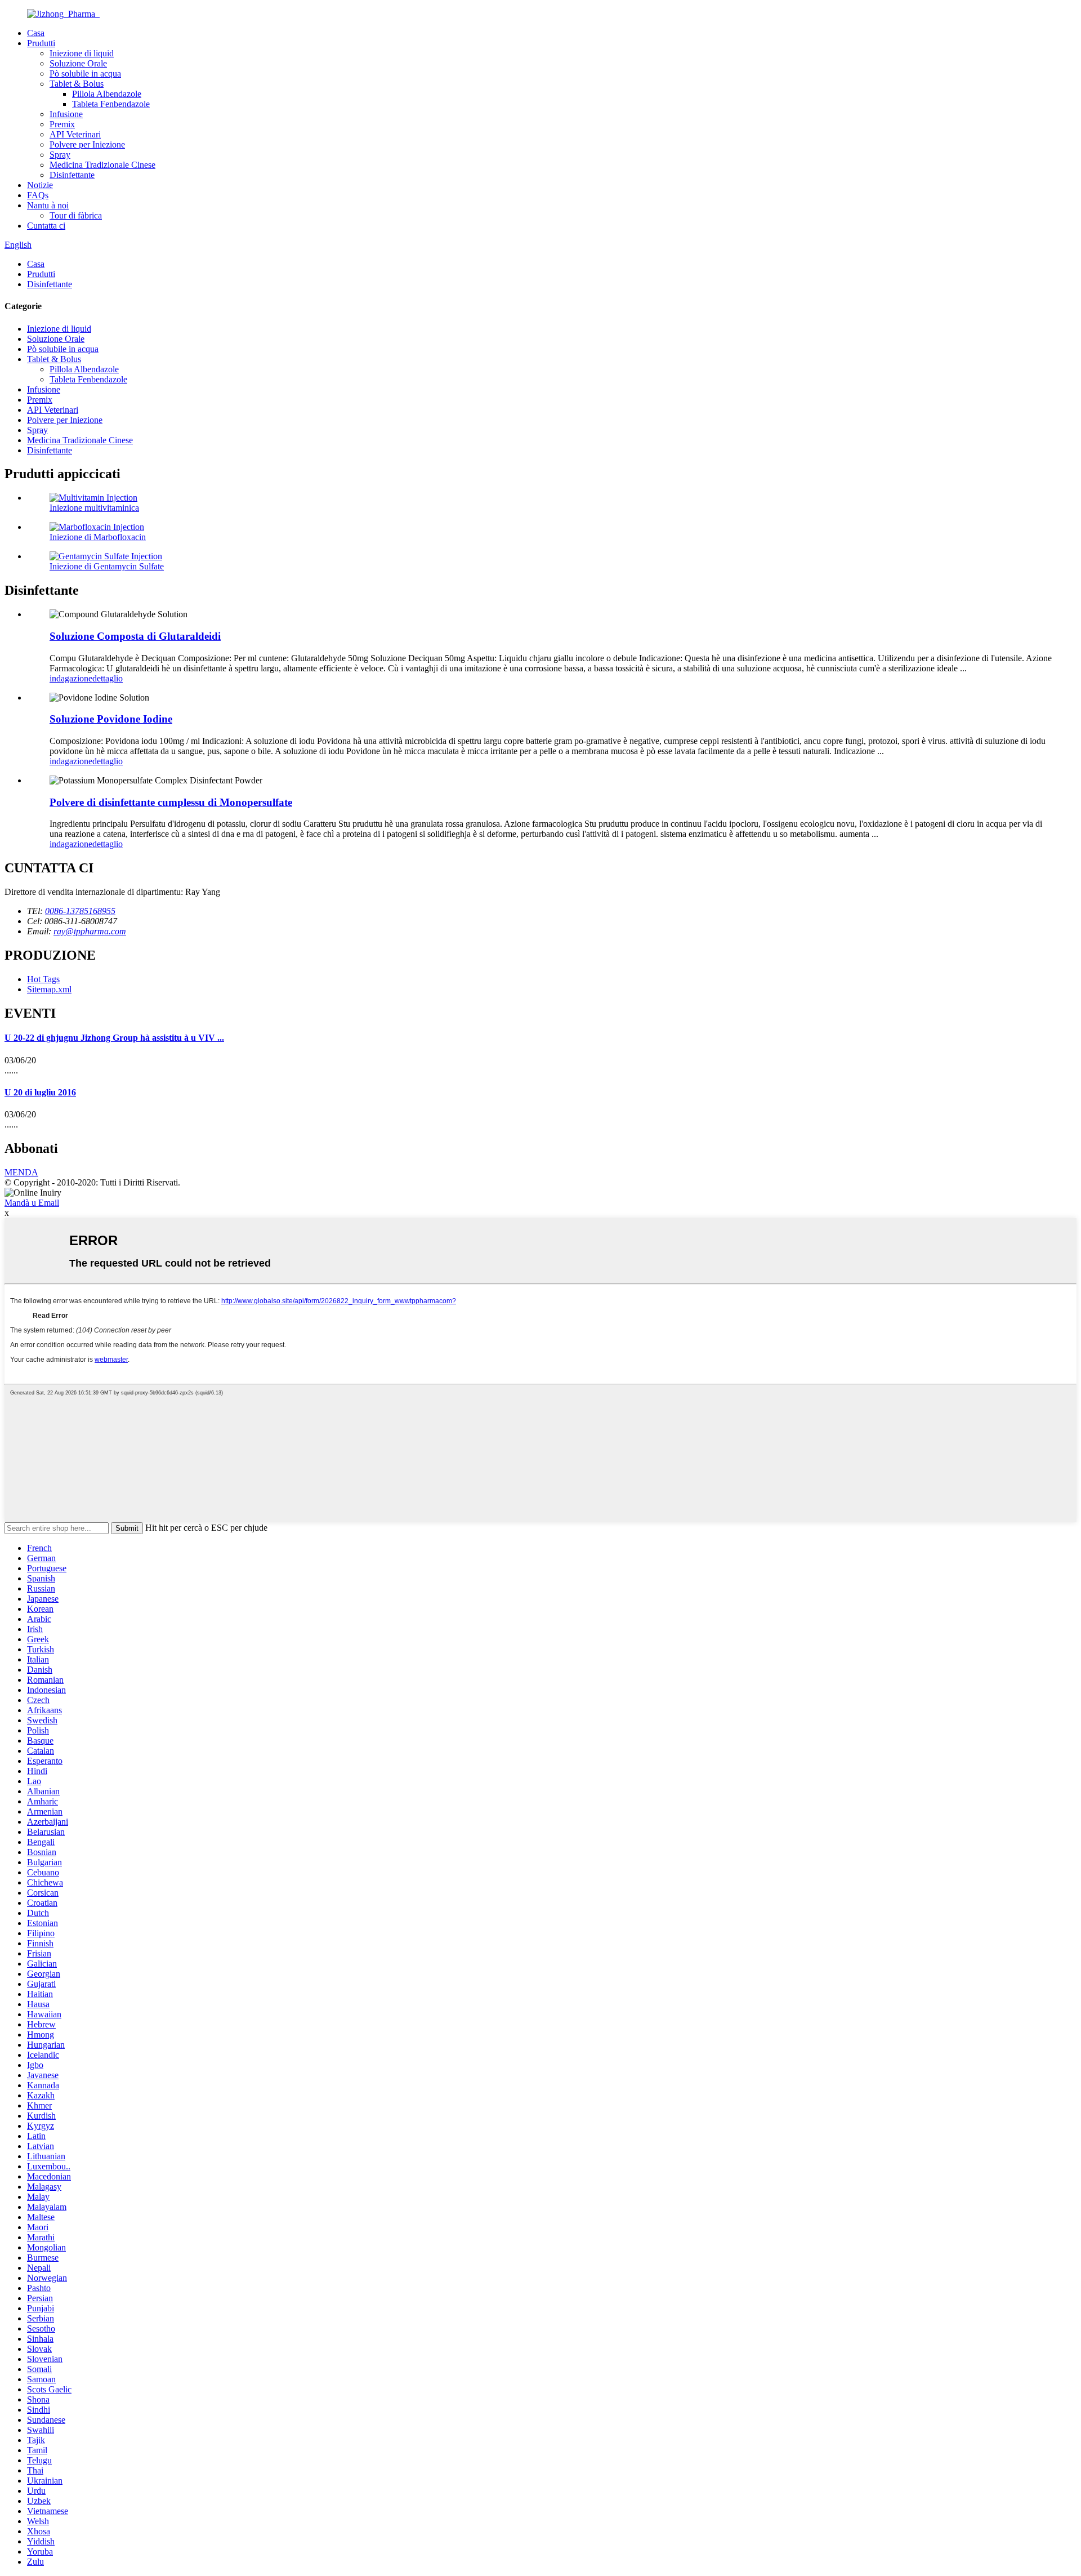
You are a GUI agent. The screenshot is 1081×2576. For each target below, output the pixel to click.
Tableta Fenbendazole (111, 104)
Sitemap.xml (49, 989)
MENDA (21, 1172)
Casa (36, 33)
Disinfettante (72, 175)
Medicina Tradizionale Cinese (102, 165)
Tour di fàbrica (76, 215)
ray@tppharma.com (90, 931)
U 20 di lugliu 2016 (40, 1092)
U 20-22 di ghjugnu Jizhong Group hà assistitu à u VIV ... (114, 1038)
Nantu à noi (48, 205)
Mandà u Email (32, 1203)
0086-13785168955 (80, 911)
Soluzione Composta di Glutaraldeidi (135, 636)
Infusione (66, 114)
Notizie (40, 185)
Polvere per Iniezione (87, 144)
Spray (60, 155)
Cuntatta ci (46, 226)
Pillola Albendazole (107, 94)
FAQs (38, 195)
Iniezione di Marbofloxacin (98, 537)
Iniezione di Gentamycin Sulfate (107, 566)
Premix (62, 124)
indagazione (71, 678)
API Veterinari (75, 134)
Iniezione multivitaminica (94, 508)
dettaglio (108, 678)
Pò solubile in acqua (85, 73)
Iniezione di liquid (82, 53)
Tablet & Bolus (77, 84)
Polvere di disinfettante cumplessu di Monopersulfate (171, 802)
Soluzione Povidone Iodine (111, 719)
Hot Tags (43, 979)
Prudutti (41, 43)
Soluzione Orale (78, 63)
